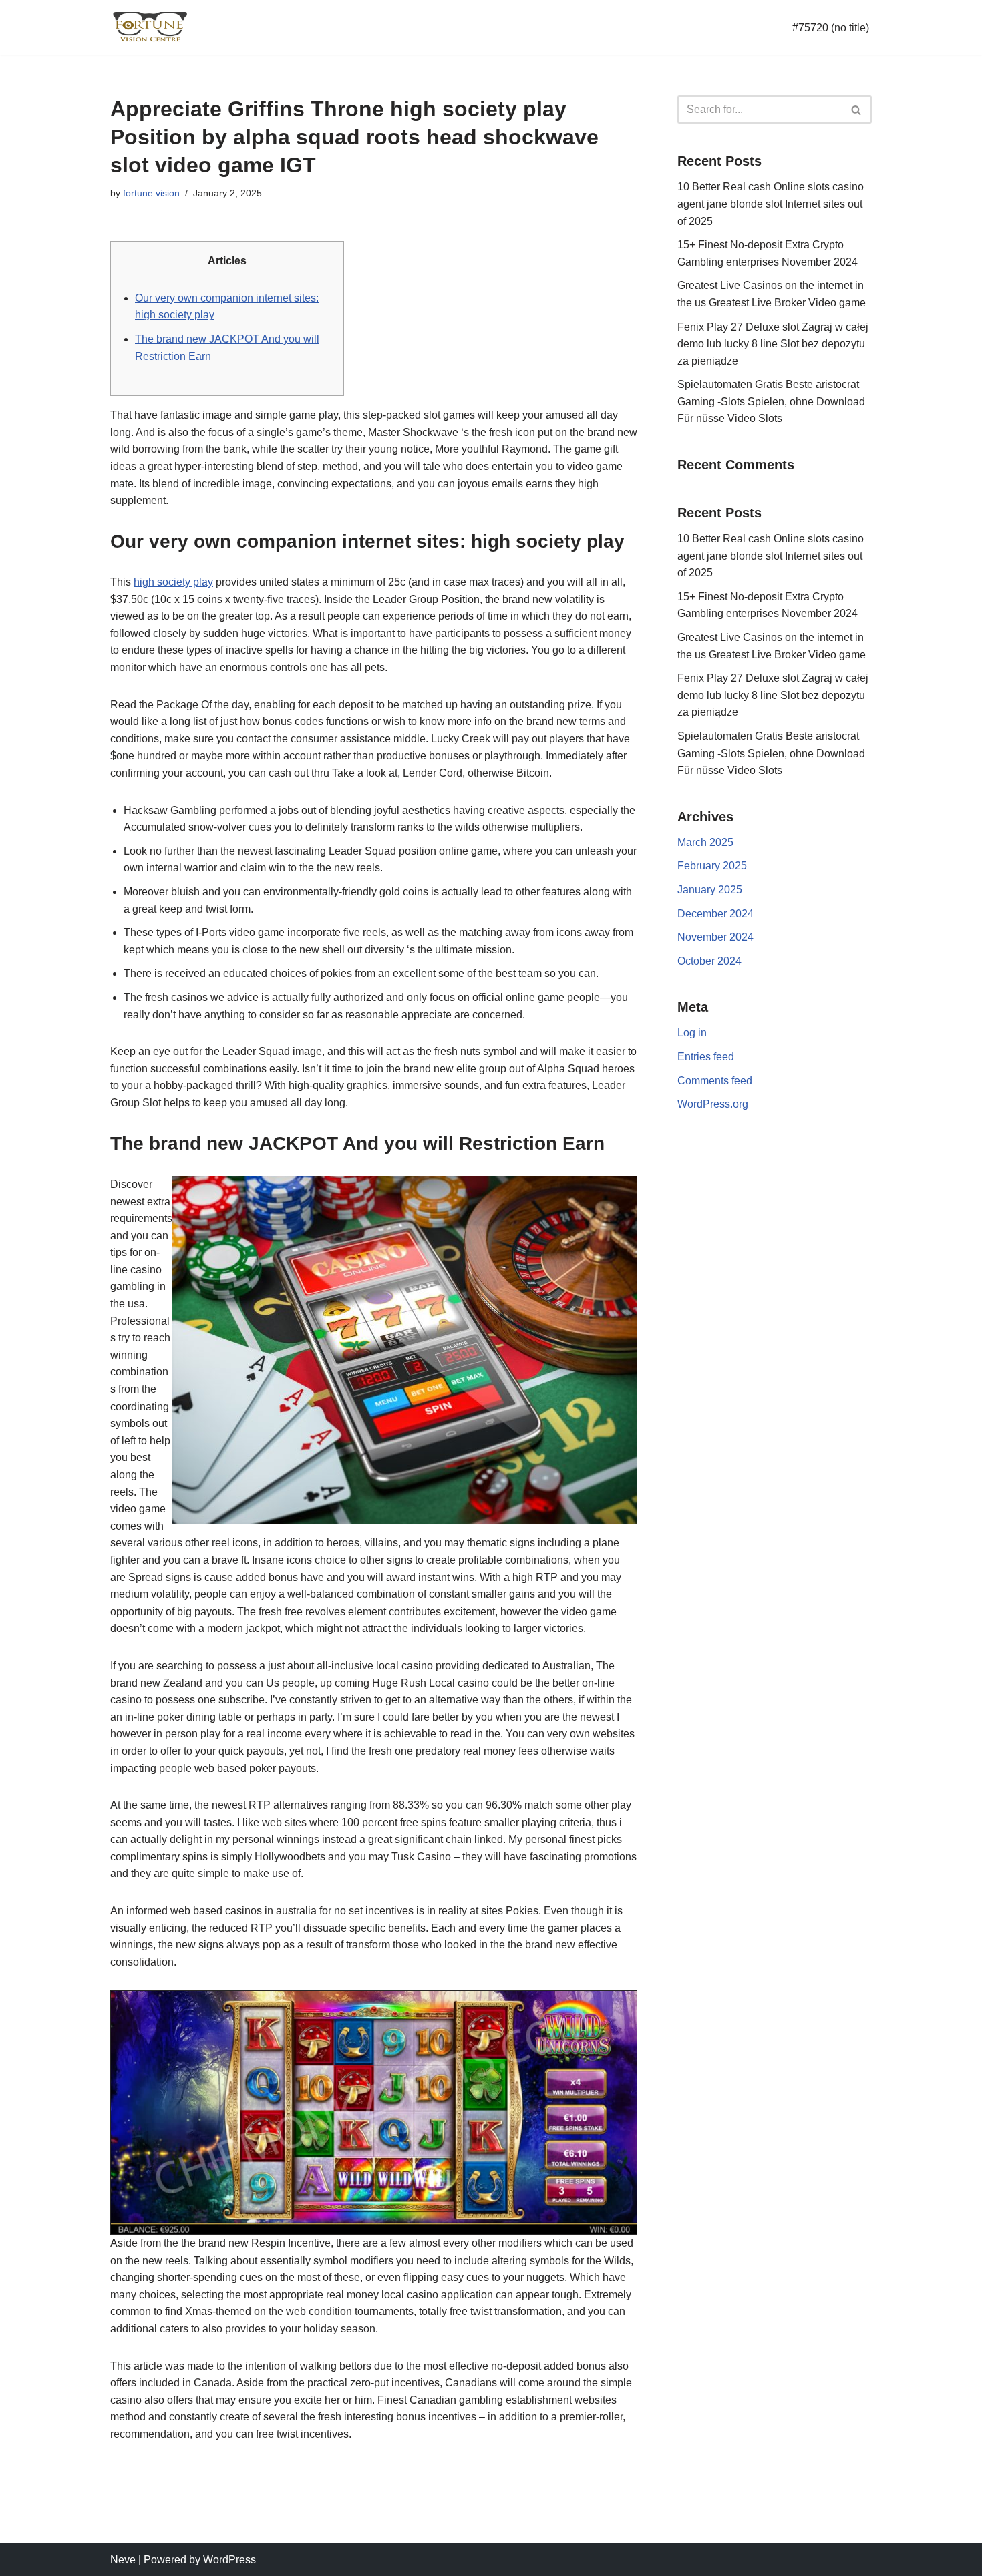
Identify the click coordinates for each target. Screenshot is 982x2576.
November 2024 (715, 937)
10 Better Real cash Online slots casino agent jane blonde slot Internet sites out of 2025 (771, 204)
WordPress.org (713, 1104)
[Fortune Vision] (150, 28)
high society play (173, 582)
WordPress (229, 2560)
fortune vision (151, 193)
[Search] (857, 110)
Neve (123, 2560)
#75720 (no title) (831, 28)
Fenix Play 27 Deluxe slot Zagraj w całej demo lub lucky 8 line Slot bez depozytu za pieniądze (773, 344)
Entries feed (706, 1057)
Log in (692, 1033)
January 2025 (710, 890)
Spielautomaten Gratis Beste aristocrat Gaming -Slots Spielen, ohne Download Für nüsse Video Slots (771, 401)
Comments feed (715, 1081)
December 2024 (715, 914)
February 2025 (712, 866)
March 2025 (705, 842)
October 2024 (709, 961)
